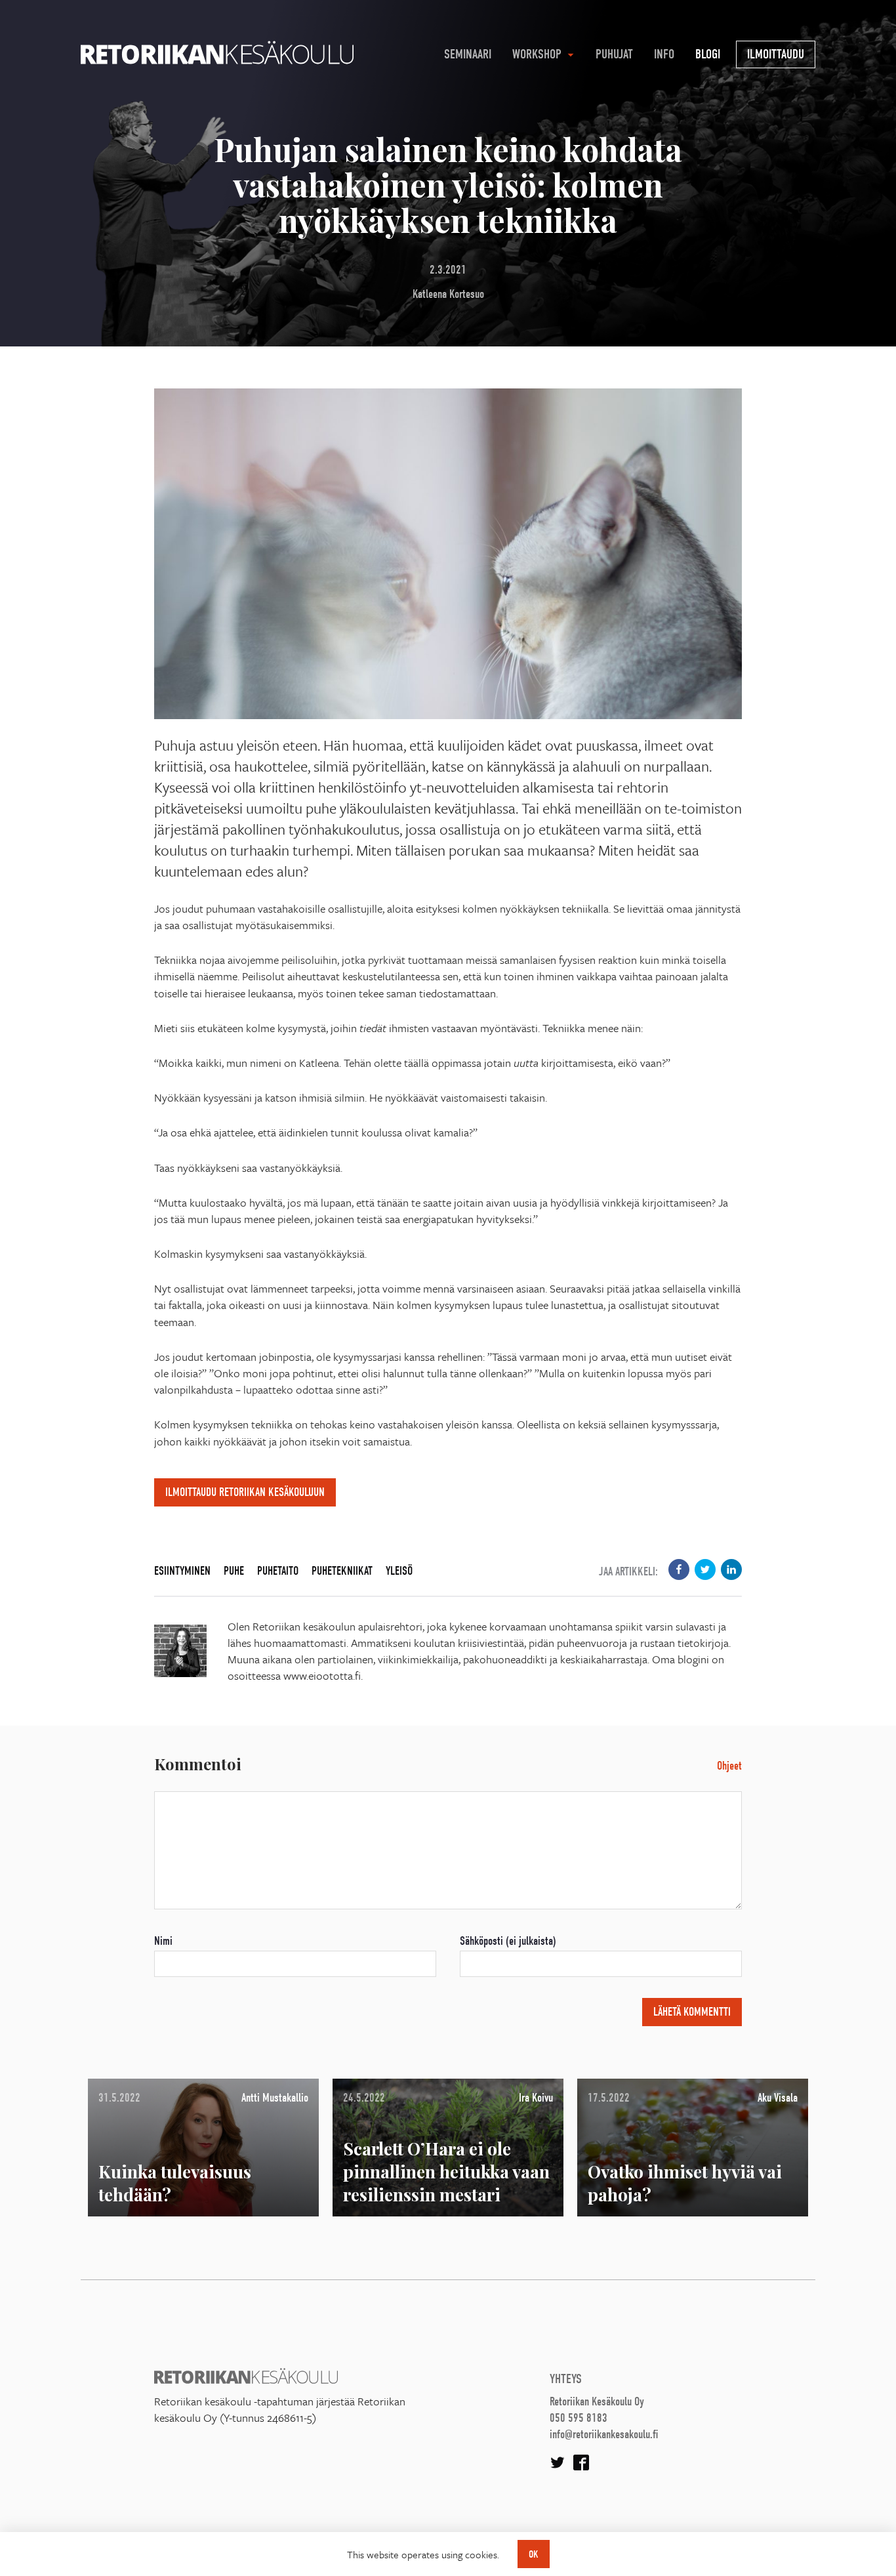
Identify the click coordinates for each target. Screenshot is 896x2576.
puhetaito (278, 1571)
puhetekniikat (342, 1571)
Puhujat (614, 54)
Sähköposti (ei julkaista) (508, 1941)
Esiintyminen (182, 1571)
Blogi (708, 54)
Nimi (163, 1941)
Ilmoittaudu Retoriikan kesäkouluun (245, 1492)
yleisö (399, 1571)
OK (534, 2554)
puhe (234, 1571)
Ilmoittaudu (776, 54)
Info (664, 54)
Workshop (537, 54)
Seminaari (468, 54)
